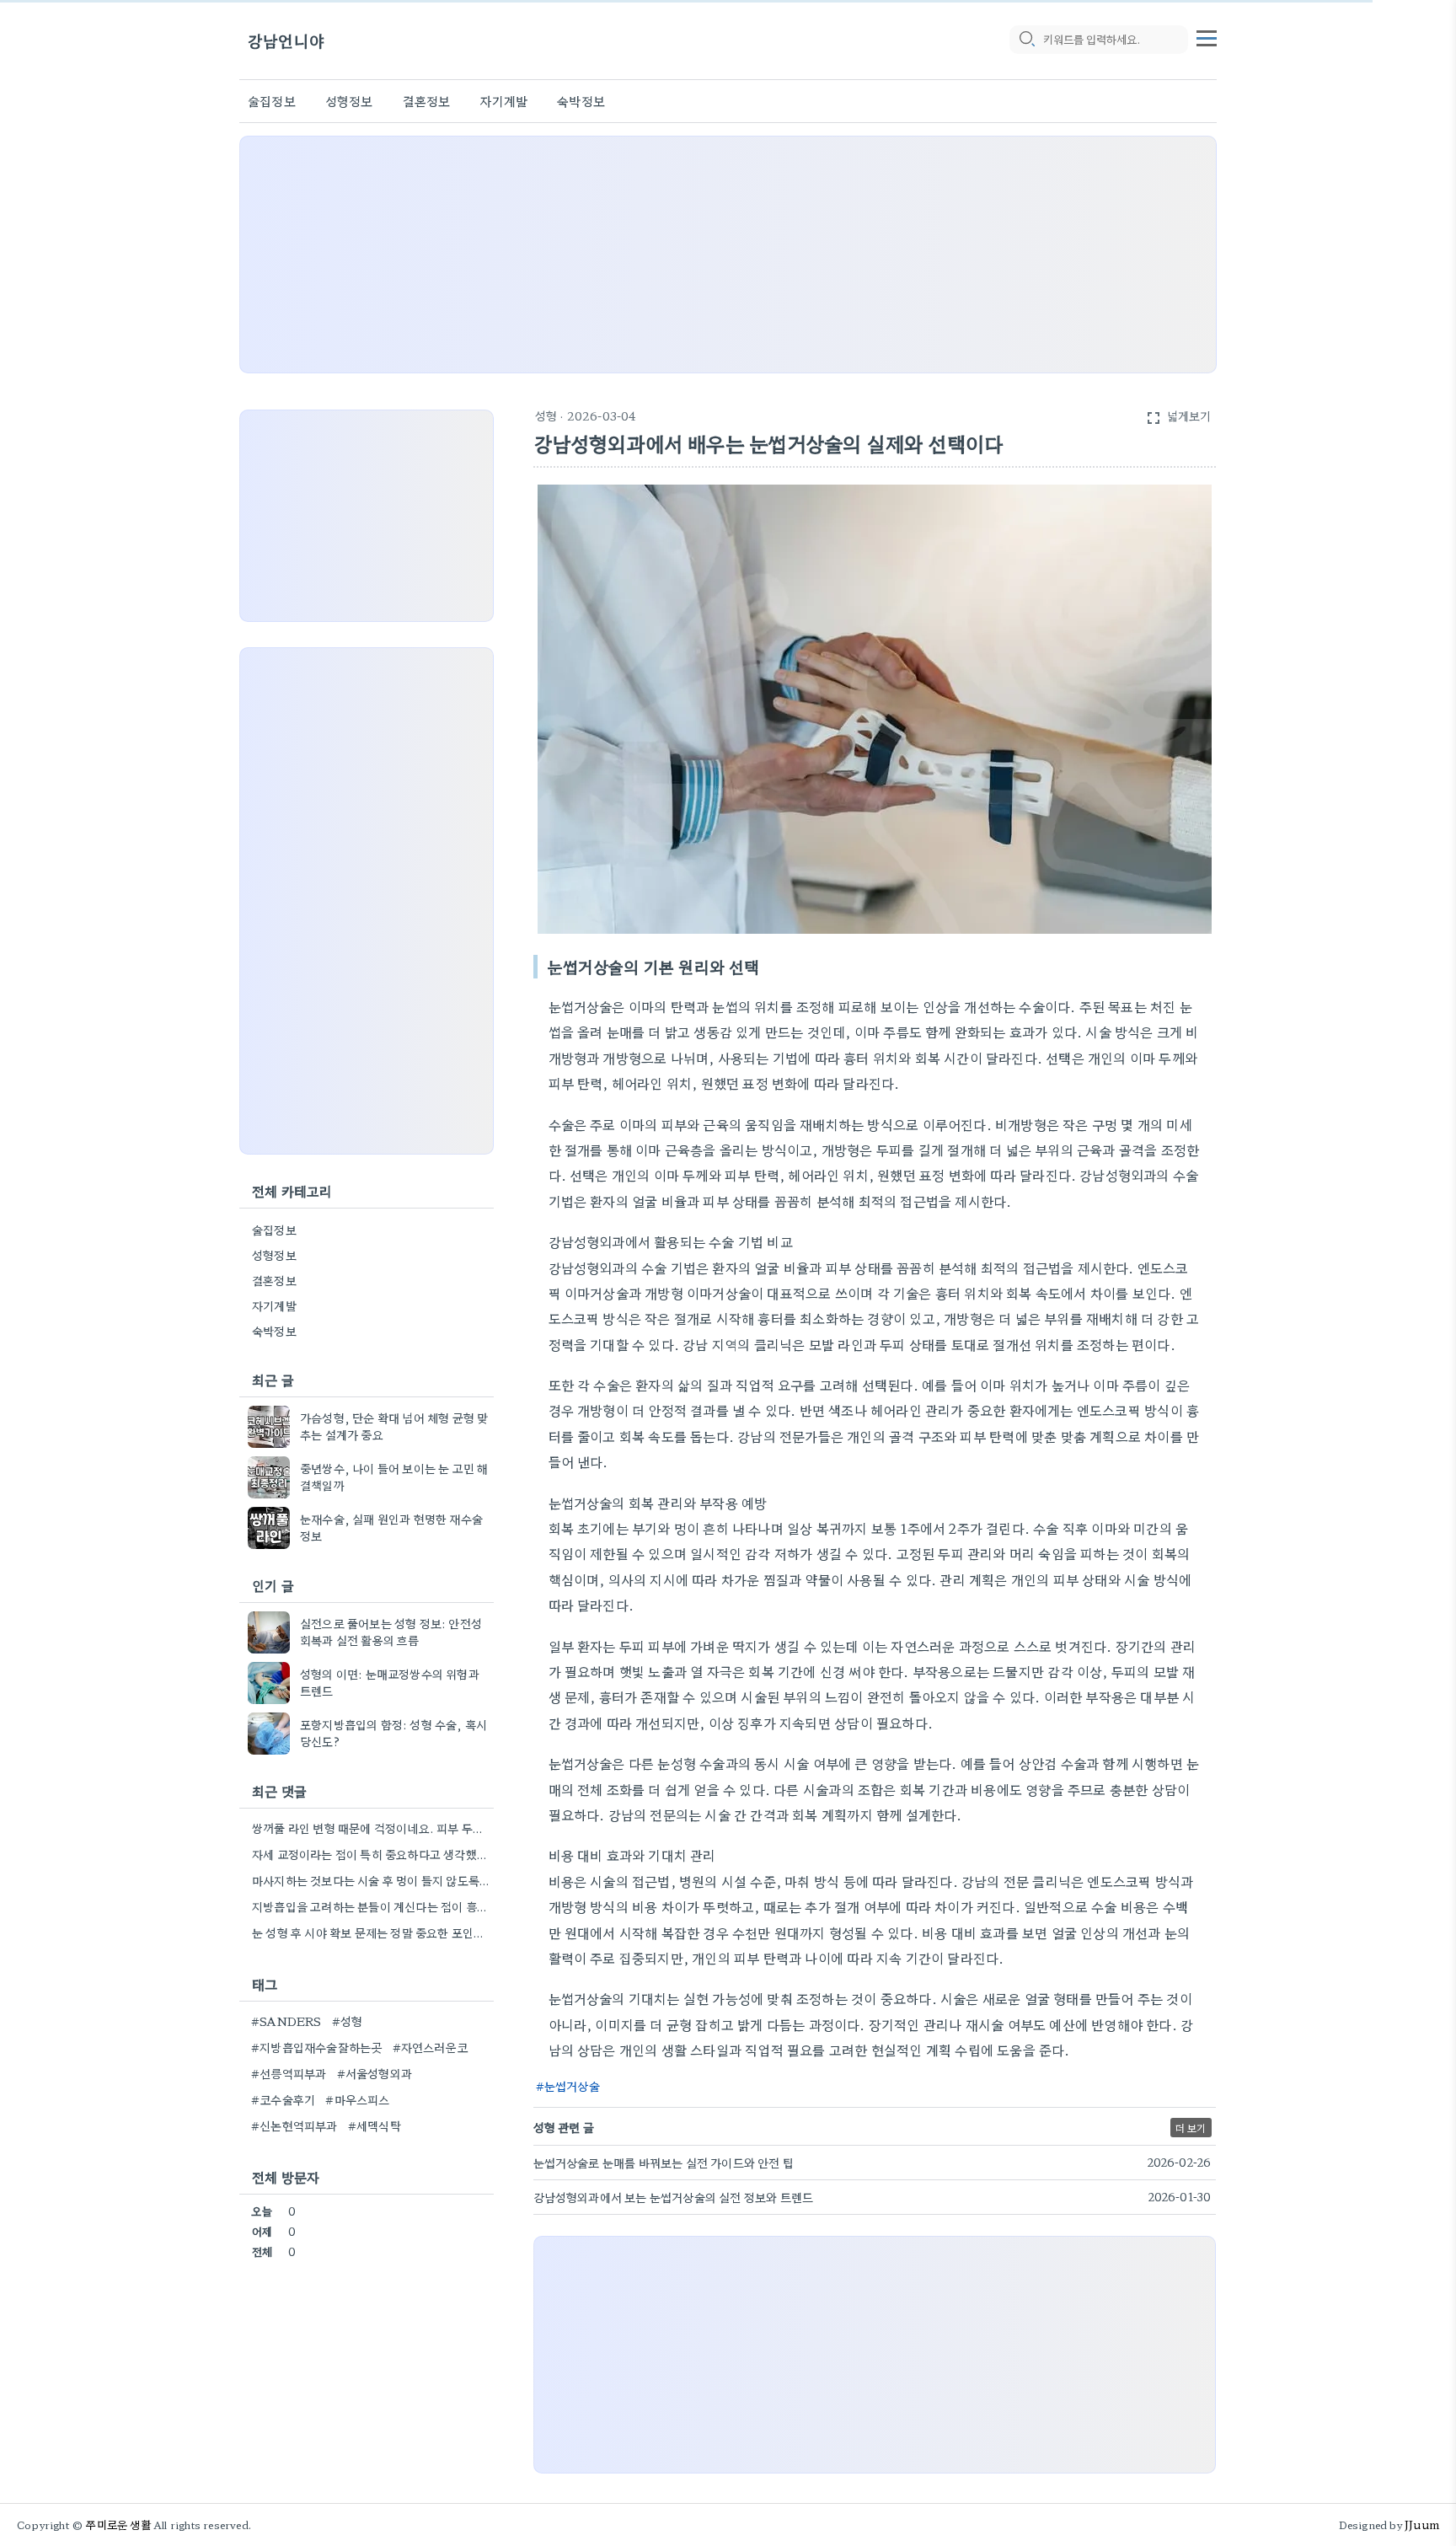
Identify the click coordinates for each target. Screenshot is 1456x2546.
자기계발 (503, 101)
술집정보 (272, 101)
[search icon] (1026, 40)
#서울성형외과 (375, 2073)
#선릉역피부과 (289, 2073)
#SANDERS (286, 2021)
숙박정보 (581, 101)
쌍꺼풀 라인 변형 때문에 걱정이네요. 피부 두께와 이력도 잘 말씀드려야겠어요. (371, 1828)
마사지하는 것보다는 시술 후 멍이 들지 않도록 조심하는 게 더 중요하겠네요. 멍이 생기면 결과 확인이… (371, 1880)
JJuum (1422, 2525)
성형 (546, 415)
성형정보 (349, 101)
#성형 (348, 2021)
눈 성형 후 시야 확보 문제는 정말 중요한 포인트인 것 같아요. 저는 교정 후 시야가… (371, 1932)
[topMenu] (1207, 36)
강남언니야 (286, 40)
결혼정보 (427, 101)
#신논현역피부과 (294, 2125)
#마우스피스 (357, 2099)
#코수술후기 (283, 2099)
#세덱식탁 (375, 2125)
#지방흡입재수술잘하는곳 (316, 2047)
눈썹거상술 (572, 2086)
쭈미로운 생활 (118, 2525)
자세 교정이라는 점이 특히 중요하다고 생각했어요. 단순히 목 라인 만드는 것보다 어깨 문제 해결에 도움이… (371, 1854)
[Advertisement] (728, 255)
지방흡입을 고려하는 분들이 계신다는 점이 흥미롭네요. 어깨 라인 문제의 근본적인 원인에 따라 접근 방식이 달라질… (371, 1906)
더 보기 (1191, 2128)
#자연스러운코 (430, 2047)
